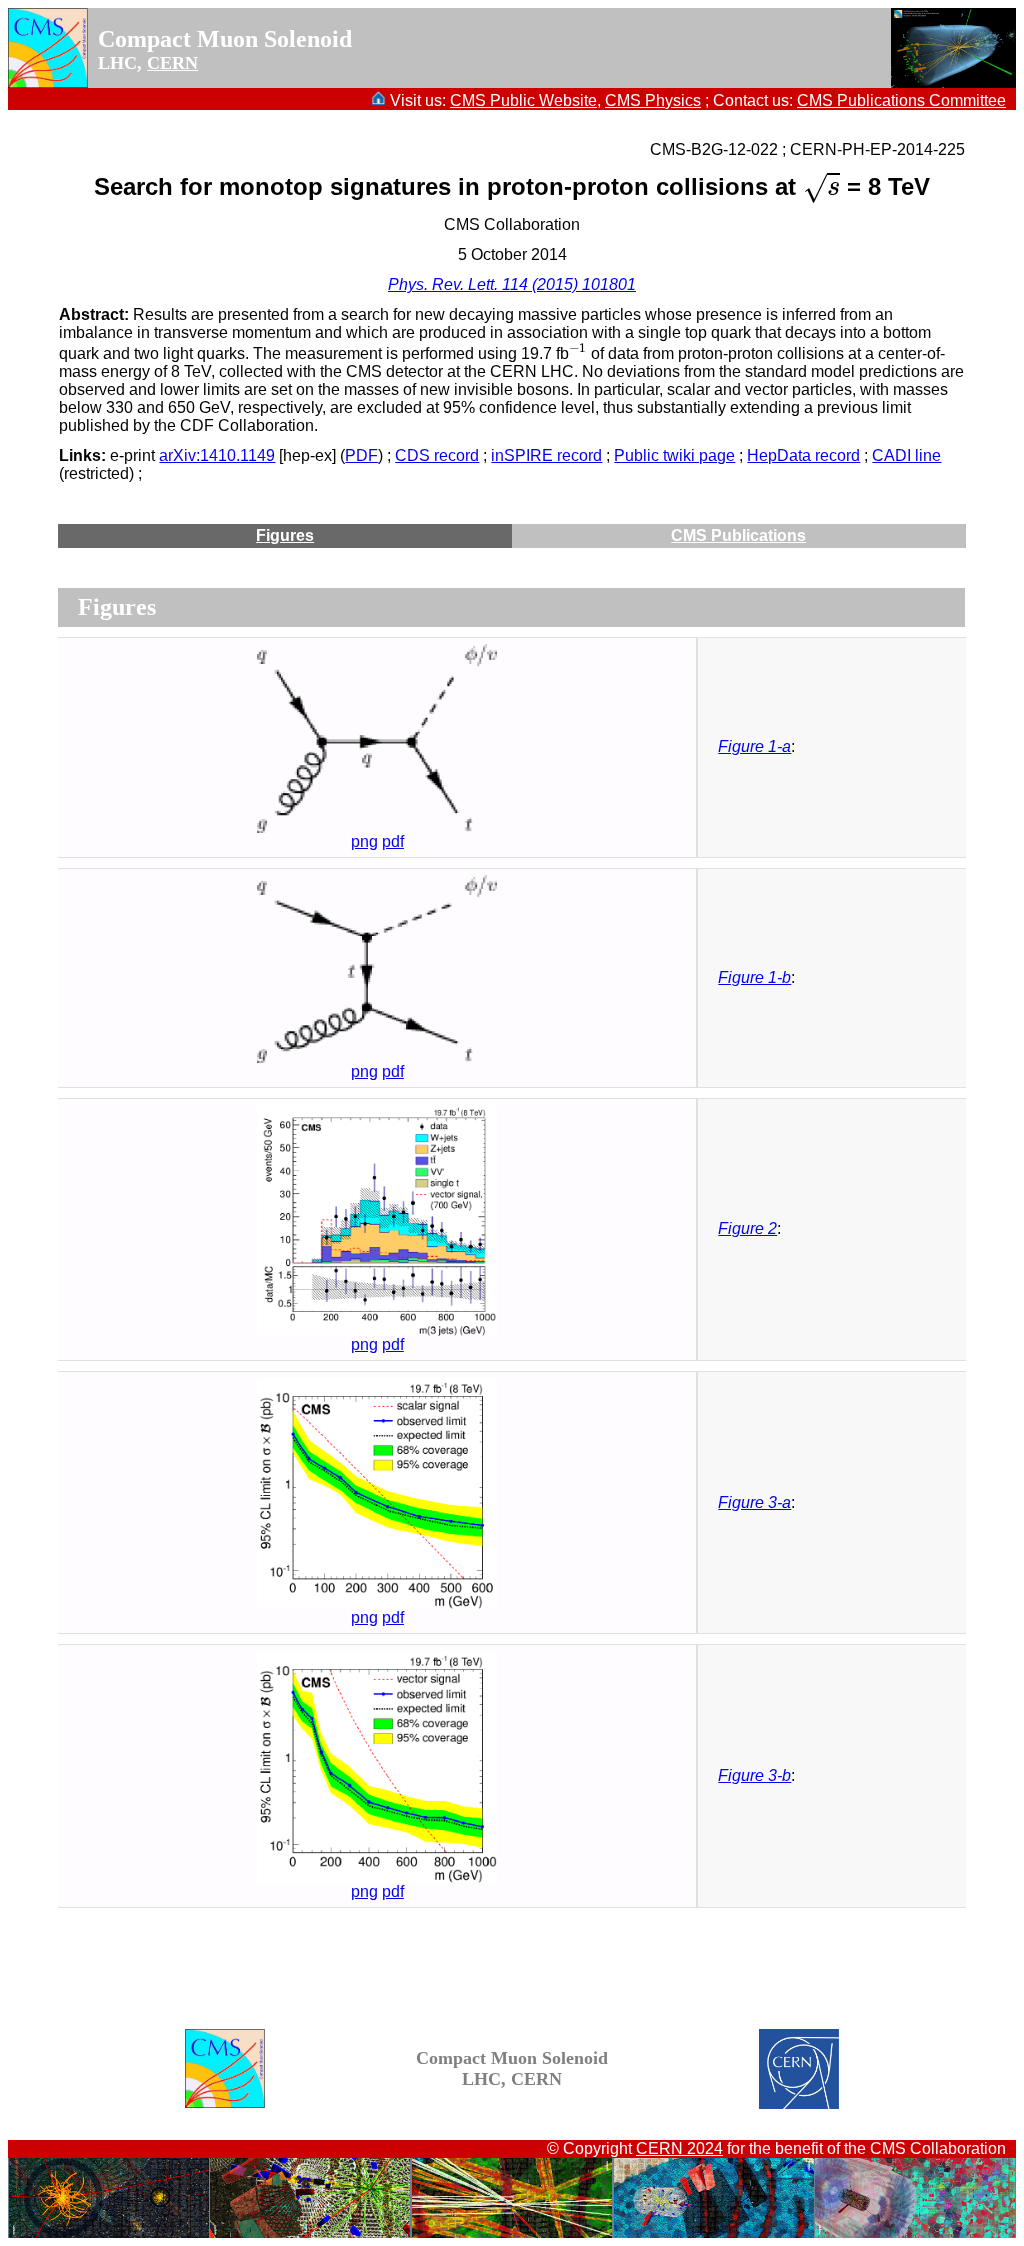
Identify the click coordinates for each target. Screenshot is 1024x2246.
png (364, 841)
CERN (172, 63)
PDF (361, 455)
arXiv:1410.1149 (217, 455)
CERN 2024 (679, 2148)
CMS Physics (653, 100)
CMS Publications (738, 535)
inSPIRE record (546, 455)
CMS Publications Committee (901, 100)
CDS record (437, 455)
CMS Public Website (523, 100)
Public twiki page (674, 455)
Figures (285, 535)
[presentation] (821, 187)
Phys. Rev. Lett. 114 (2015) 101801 (512, 284)
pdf (393, 841)
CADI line (906, 455)
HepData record (803, 455)
